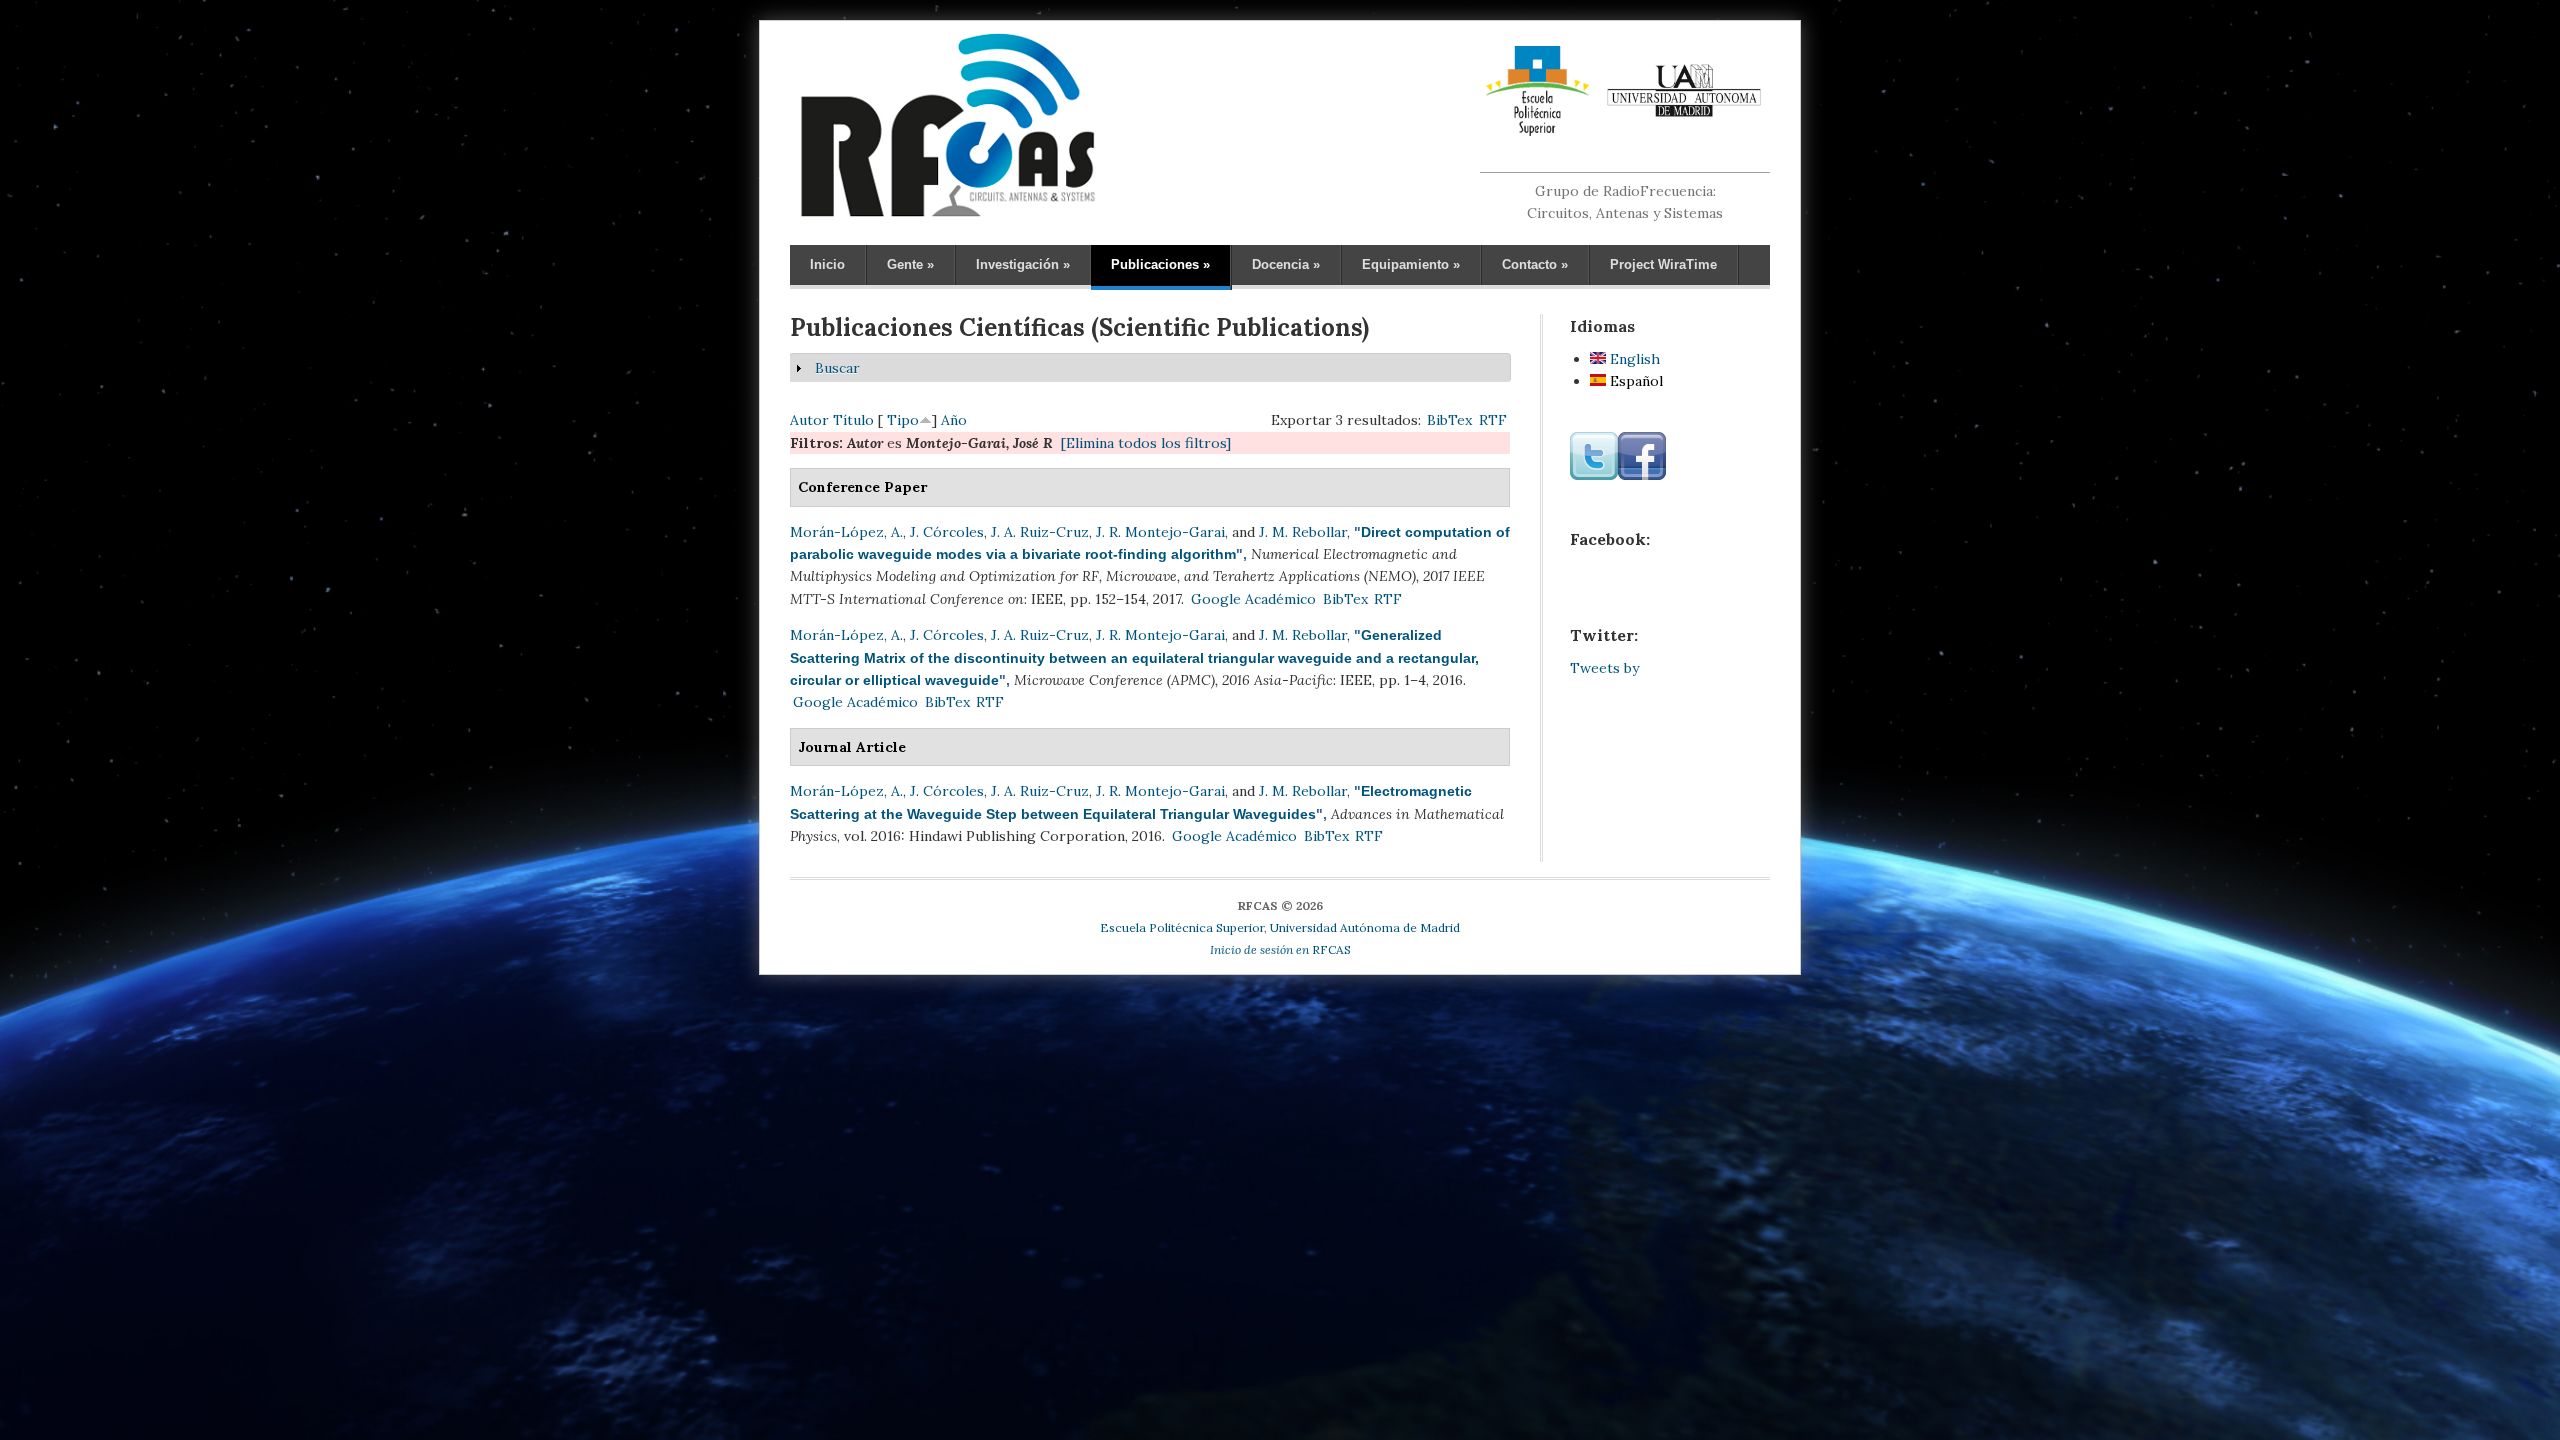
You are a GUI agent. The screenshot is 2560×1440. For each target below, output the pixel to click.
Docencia (1286, 264)
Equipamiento (1411, 264)
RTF (1493, 420)
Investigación (1023, 264)
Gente (910, 264)
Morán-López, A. (846, 532)
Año (954, 420)
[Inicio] (947, 216)
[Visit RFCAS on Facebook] (1642, 475)
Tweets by (1604, 668)
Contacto (1535, 264)
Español (1634, 381)
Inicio (827, 264)
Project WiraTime (1663, 264)
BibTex (1449, 420)
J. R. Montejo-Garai (1160, 532)
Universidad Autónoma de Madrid (1365, 927)
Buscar (837, 368)
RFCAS (1280, 949)
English (1633, 359)
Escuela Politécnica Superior (1182, 927)
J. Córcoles (947, 532)
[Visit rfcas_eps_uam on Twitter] (1594, 475)
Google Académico (1253, 599)
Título (853, 420)
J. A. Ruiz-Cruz (1040, 532)
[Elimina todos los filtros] (1146, 443)
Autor (809, 420)
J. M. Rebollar (1303, 532)
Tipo (903, 420)
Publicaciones (1160, 264)
